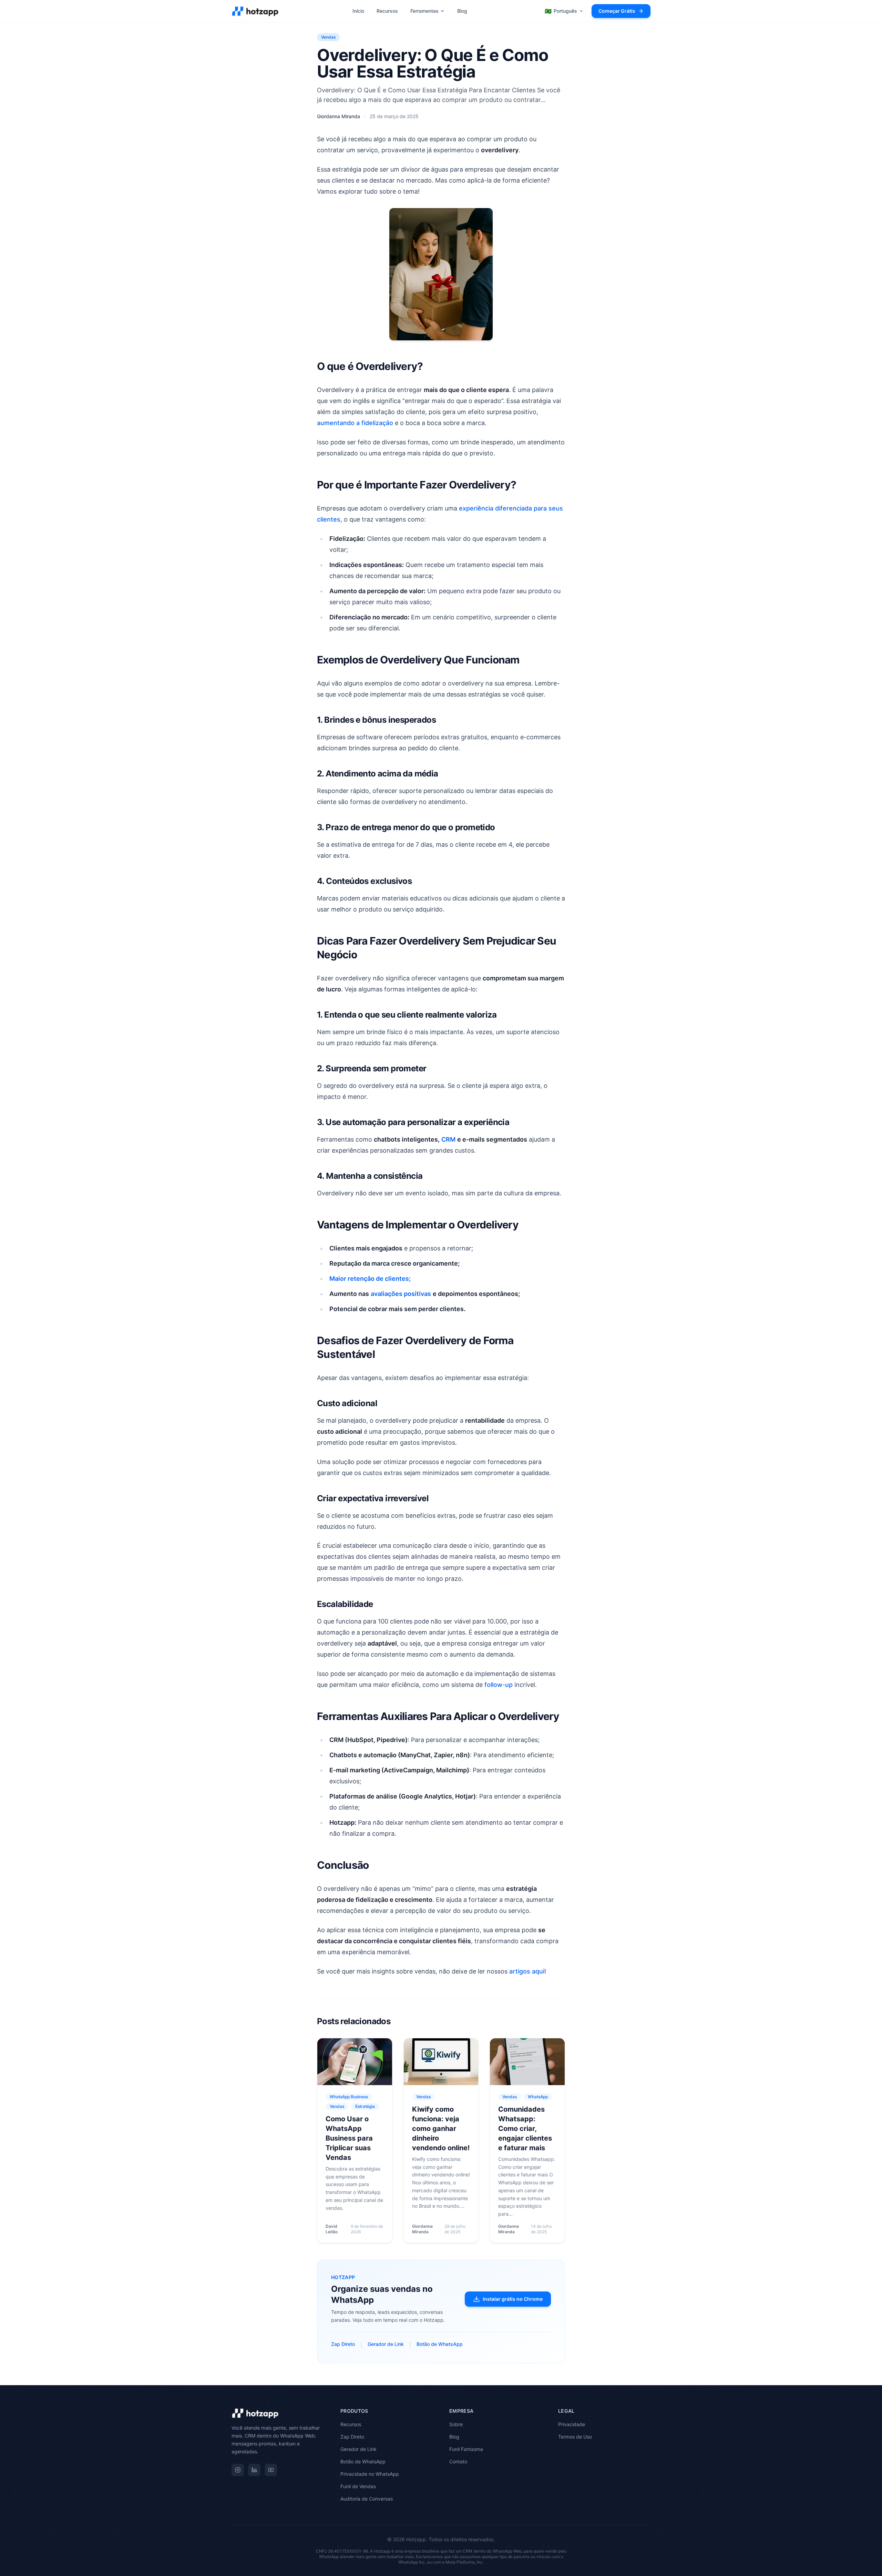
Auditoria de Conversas (367, 2499)
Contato (458, 2461)
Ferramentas (424, 11)
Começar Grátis (617, 11)
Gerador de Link (386, 2344)
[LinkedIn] (254, 2470)
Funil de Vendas (358, 2486)
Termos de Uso (575, 2437)
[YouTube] (271, 2470)
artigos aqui (527, 1971)
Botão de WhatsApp (440, 2344)
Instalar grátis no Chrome (513, 2299)
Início (358, 11)
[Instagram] (238, 2470)
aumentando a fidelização (355, 423)
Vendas (328, 37)
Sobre (456, 2424)
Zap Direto (343, 2344)
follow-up (499, 1685)
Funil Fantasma (466, 2449)
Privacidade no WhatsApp (370, 2474)
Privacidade (572, 2424)
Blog (462, 11)
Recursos (387, 11)
